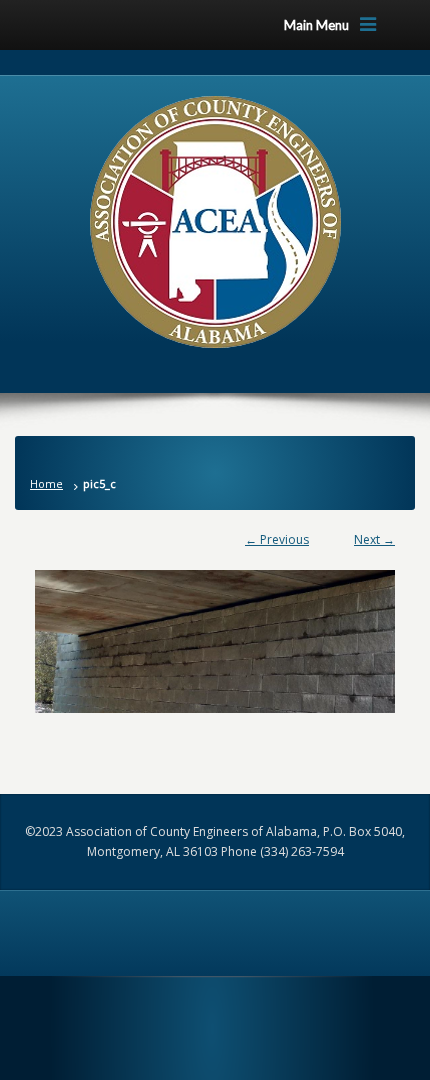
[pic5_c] (215, 632)
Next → (374, 539)
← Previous (277, 539)
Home (46, 483)
